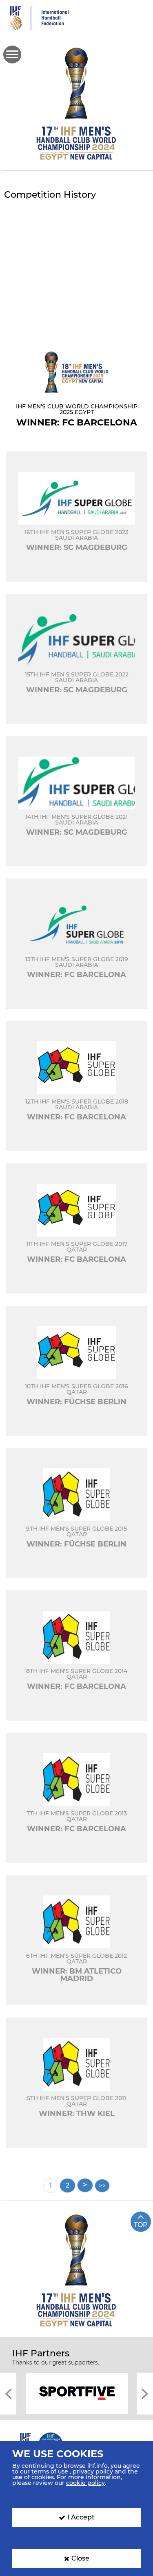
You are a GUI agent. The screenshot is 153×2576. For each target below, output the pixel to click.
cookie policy (85, 2483)
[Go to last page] (102, 2186)
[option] (76, 2393)
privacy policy (93, 2471)
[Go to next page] (85, 2185)
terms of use (50, 2471)
